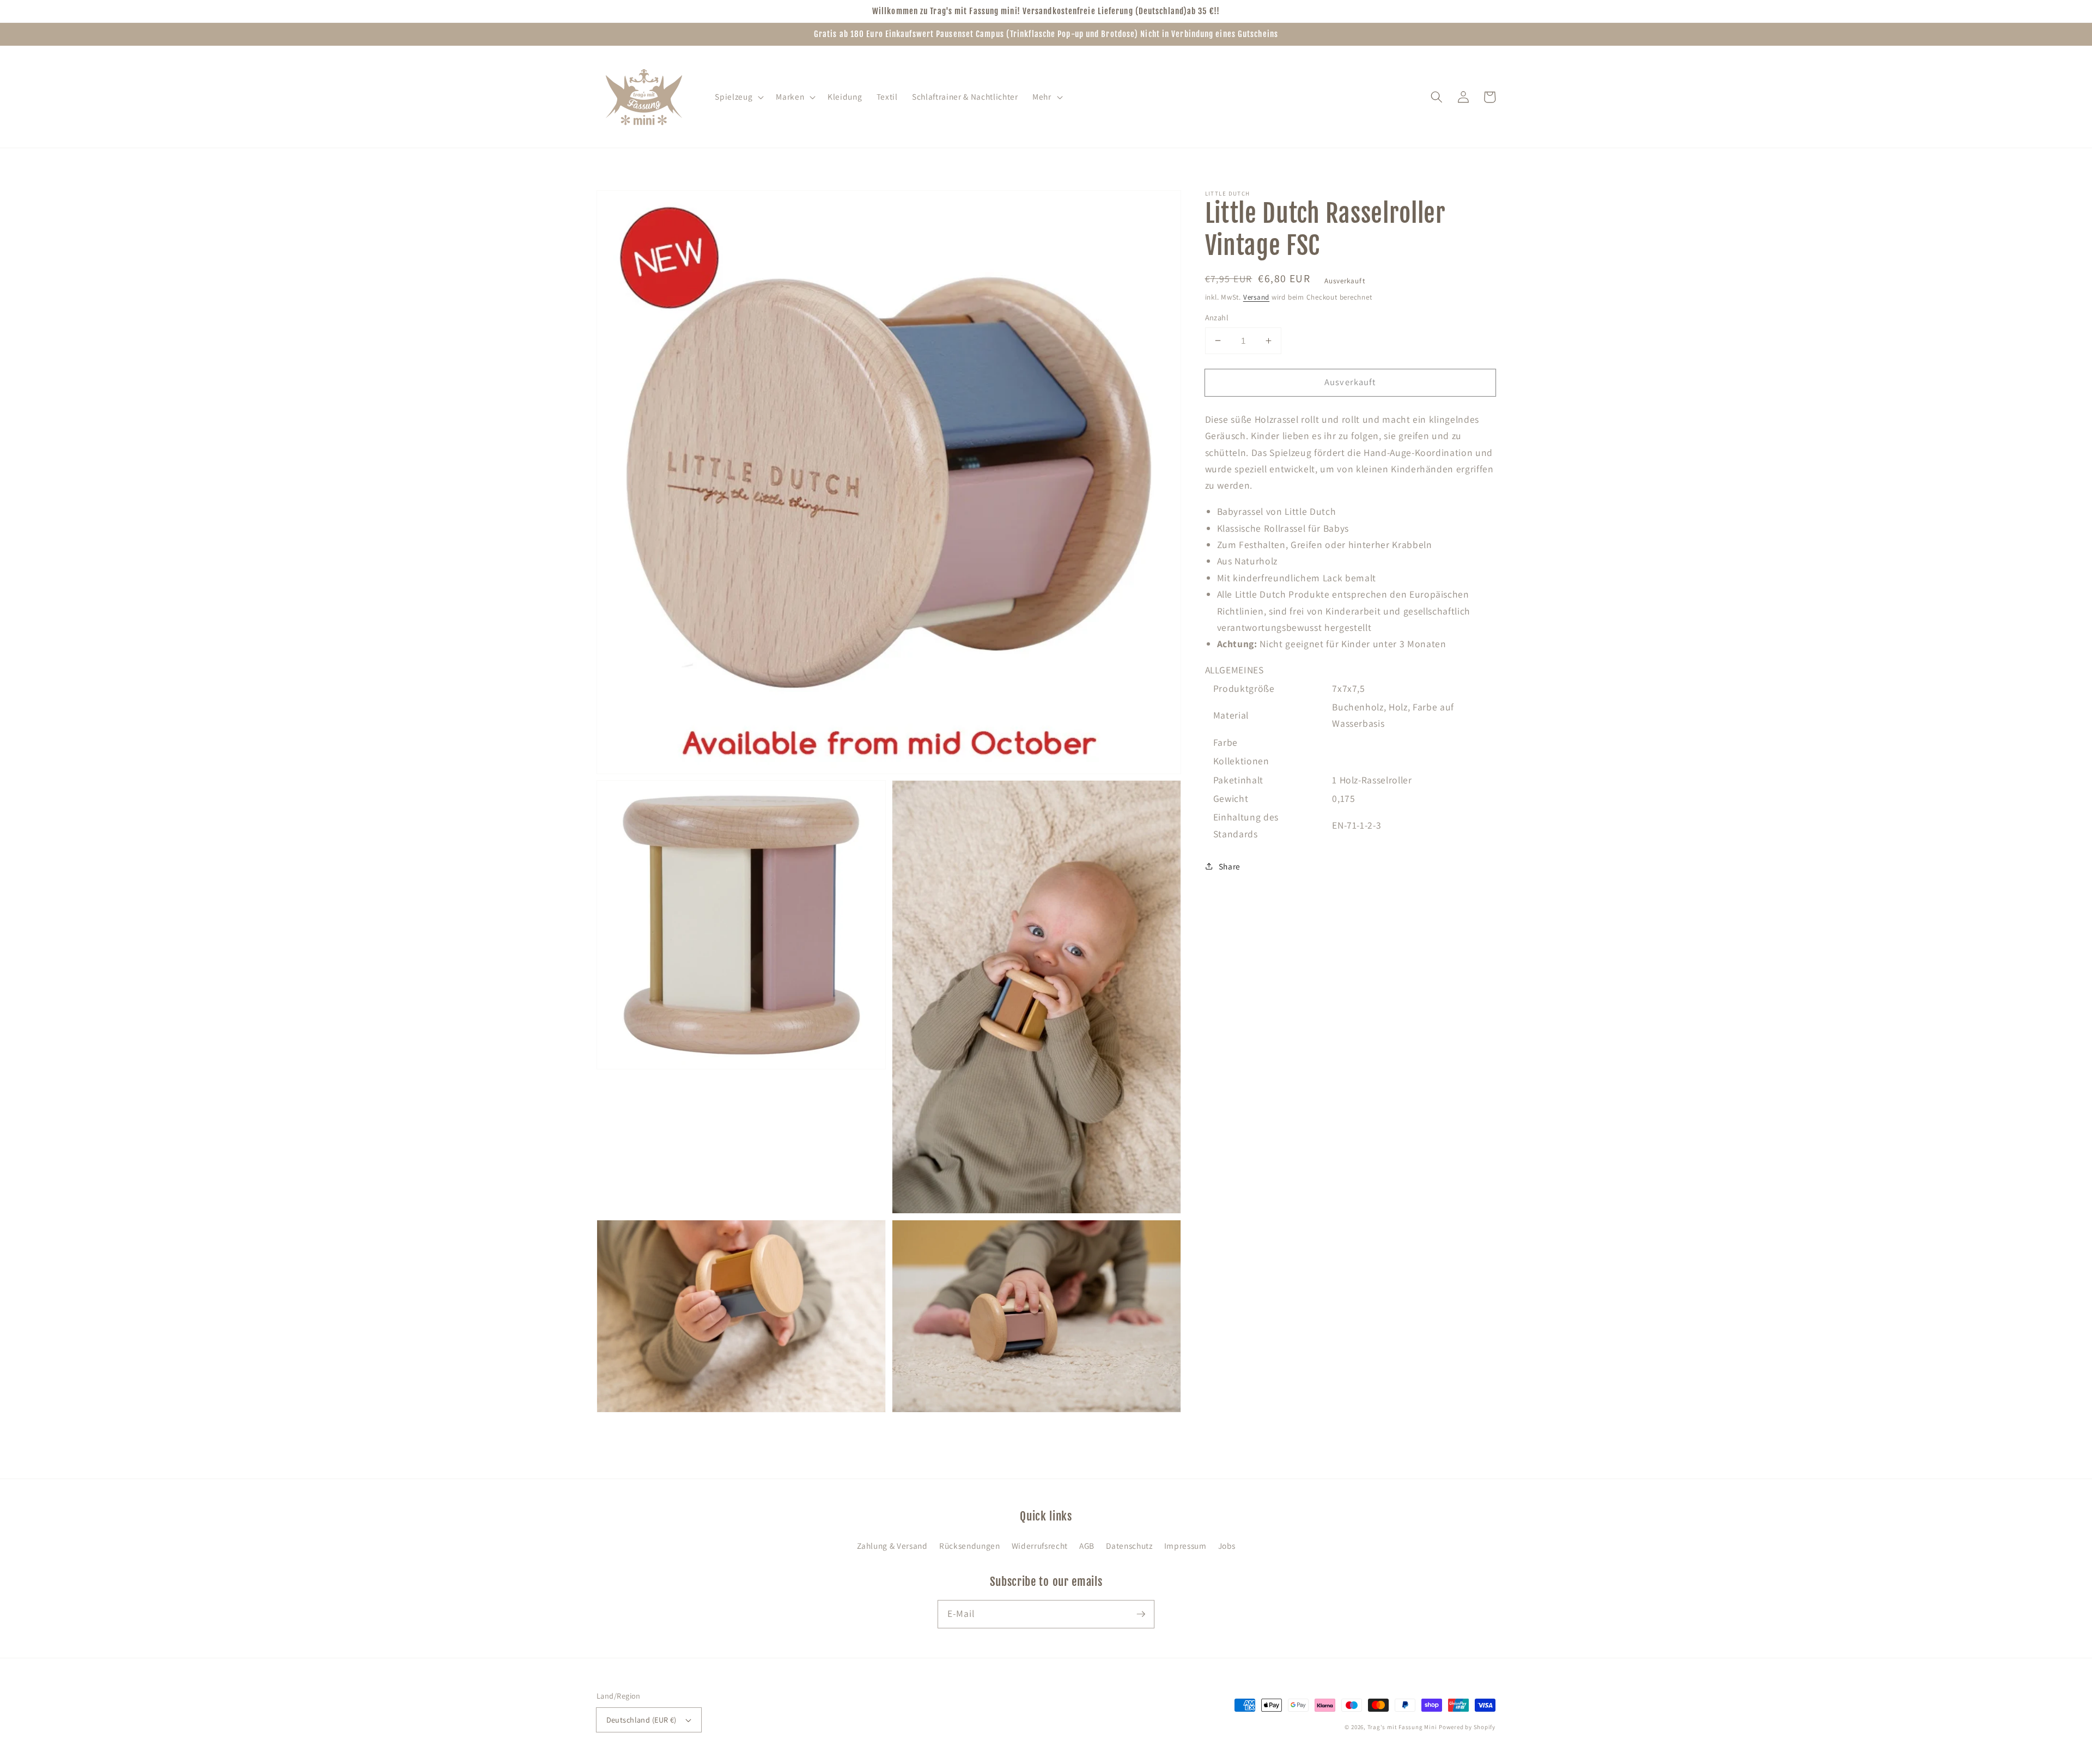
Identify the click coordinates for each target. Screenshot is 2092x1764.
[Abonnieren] (1141, 1614)
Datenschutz (1129, 1546)
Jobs (1227, 1546)
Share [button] (1230, 866)
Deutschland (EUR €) (641, 1720)
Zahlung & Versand (892, 1546)
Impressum (1185, 1546)
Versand (1256, 297)
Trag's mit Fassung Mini (1402, 1727)
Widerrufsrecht (1040, 1546)
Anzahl (1217, 317)
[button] (738, 97)
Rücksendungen (970, 1546)
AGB (1087, 1546)
